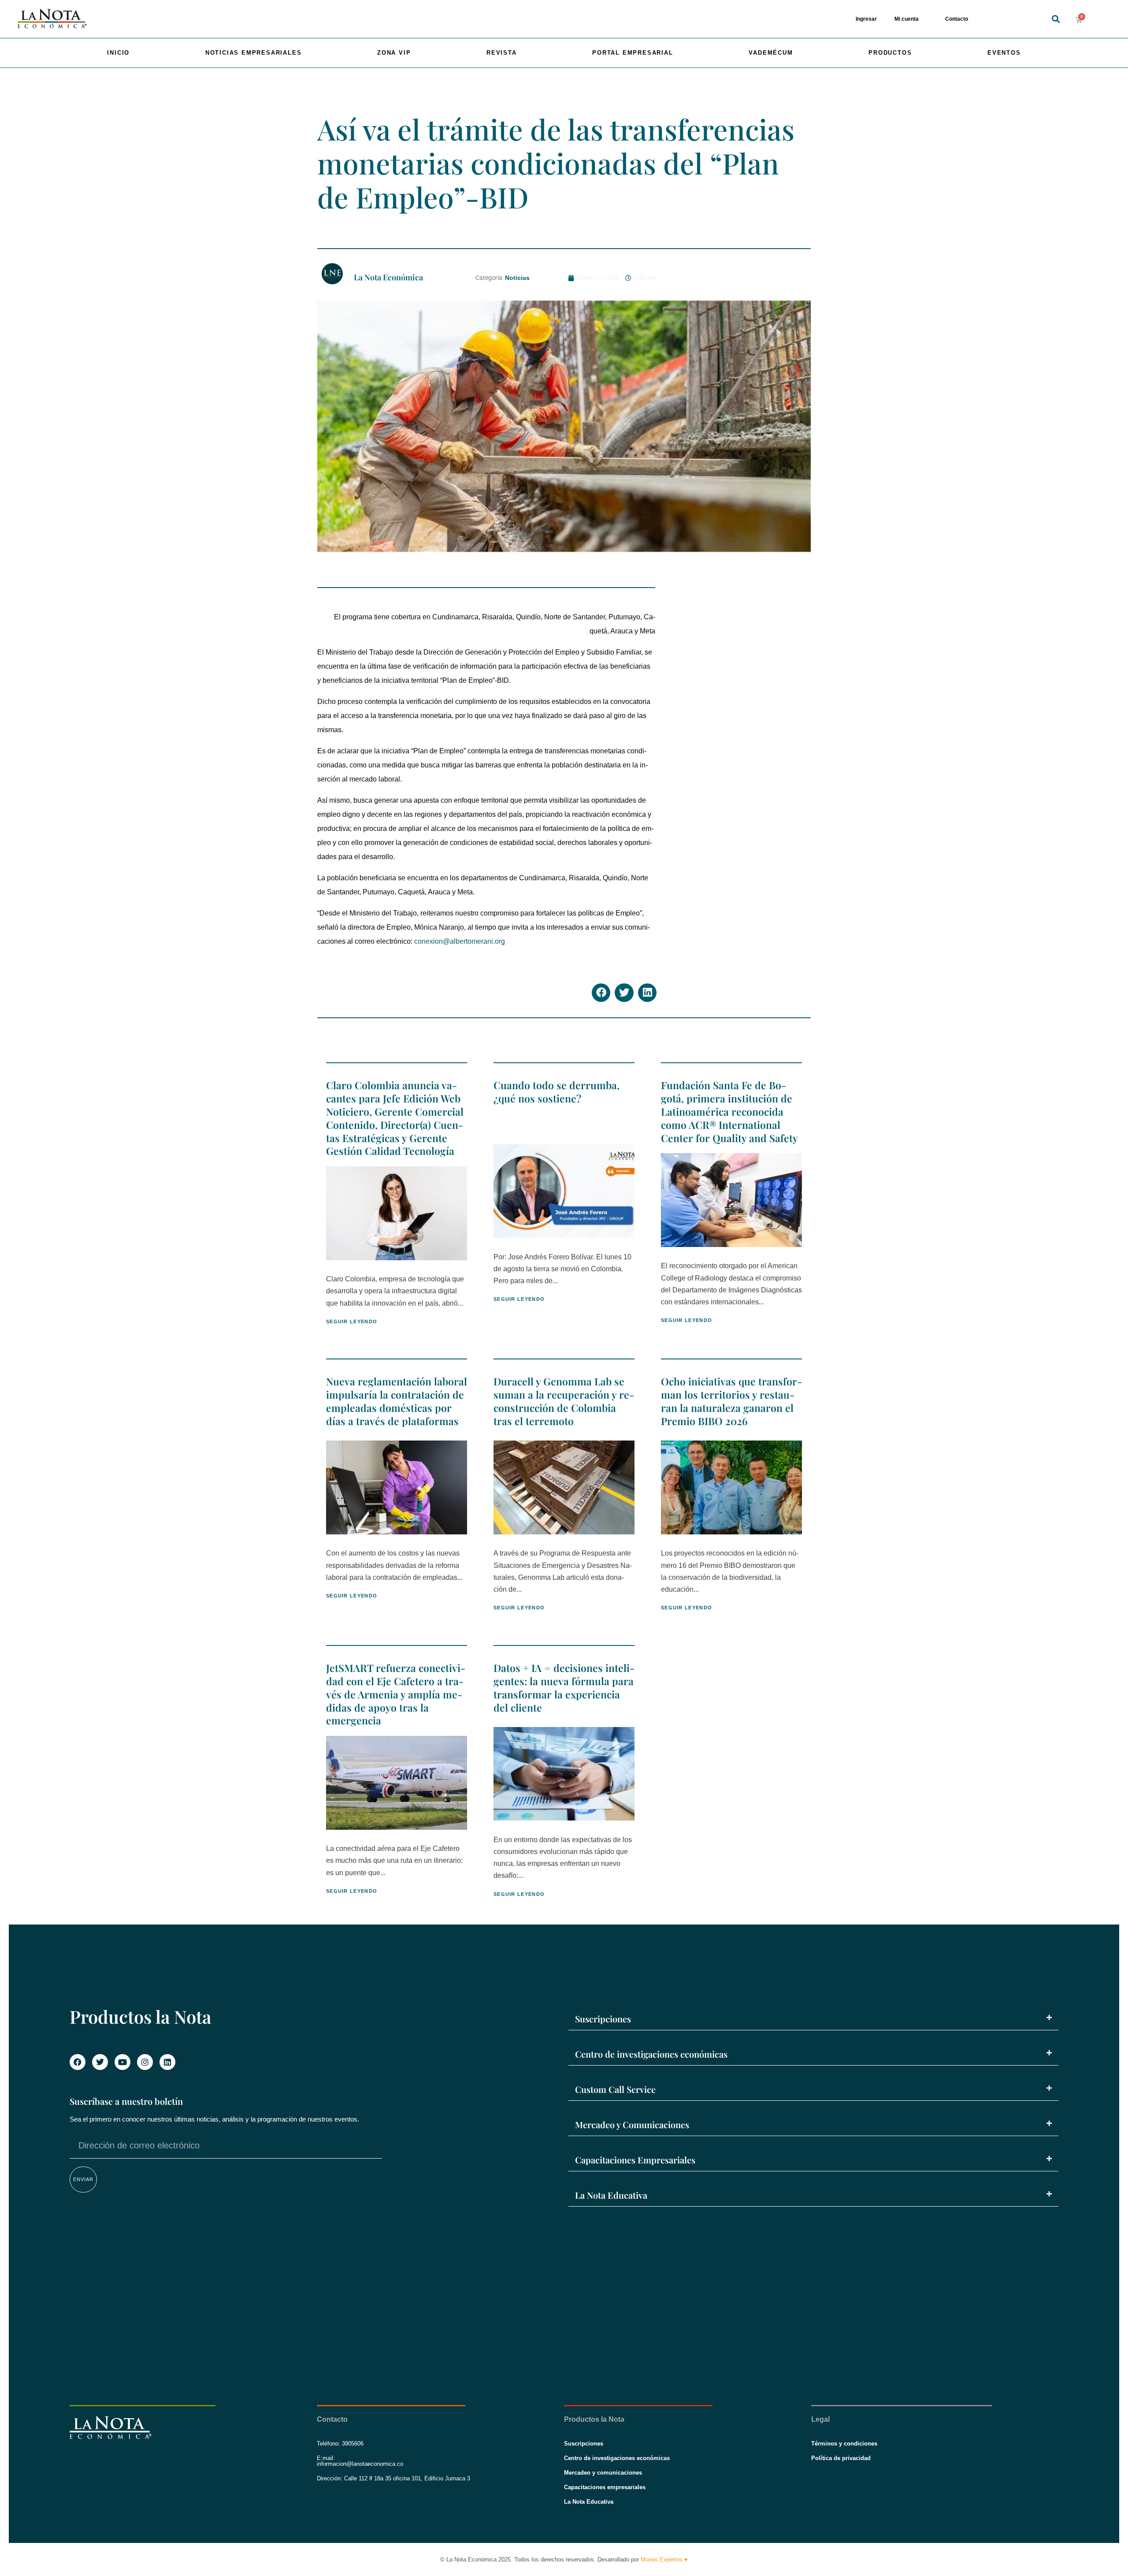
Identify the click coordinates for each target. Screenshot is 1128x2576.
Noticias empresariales (254, 53)
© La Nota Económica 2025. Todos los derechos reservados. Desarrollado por (564, 2559)
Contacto (957, 19)
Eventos (1004, 53)
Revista (502, 53)
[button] (1056, 19)
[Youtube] (122, 2062)
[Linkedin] (167, 2062)
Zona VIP (394, 53)
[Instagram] (145, 2062)
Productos (890, 53)
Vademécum (771, 53)
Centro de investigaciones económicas (651, 2054)
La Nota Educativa (611, 2195)
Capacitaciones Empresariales (635, 2160)
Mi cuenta (907, 19)
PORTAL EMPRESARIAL (633, 53)
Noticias (517, 278)
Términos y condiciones (844, 2444)
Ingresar (866, 19)
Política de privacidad (841, 2458)
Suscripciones (603, 2019)
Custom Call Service (615, 2089)
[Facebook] (78, 2062)
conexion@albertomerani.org (460, 941)
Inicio (118, 53)
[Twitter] (100, 2062)
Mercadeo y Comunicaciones (632, 2124)
